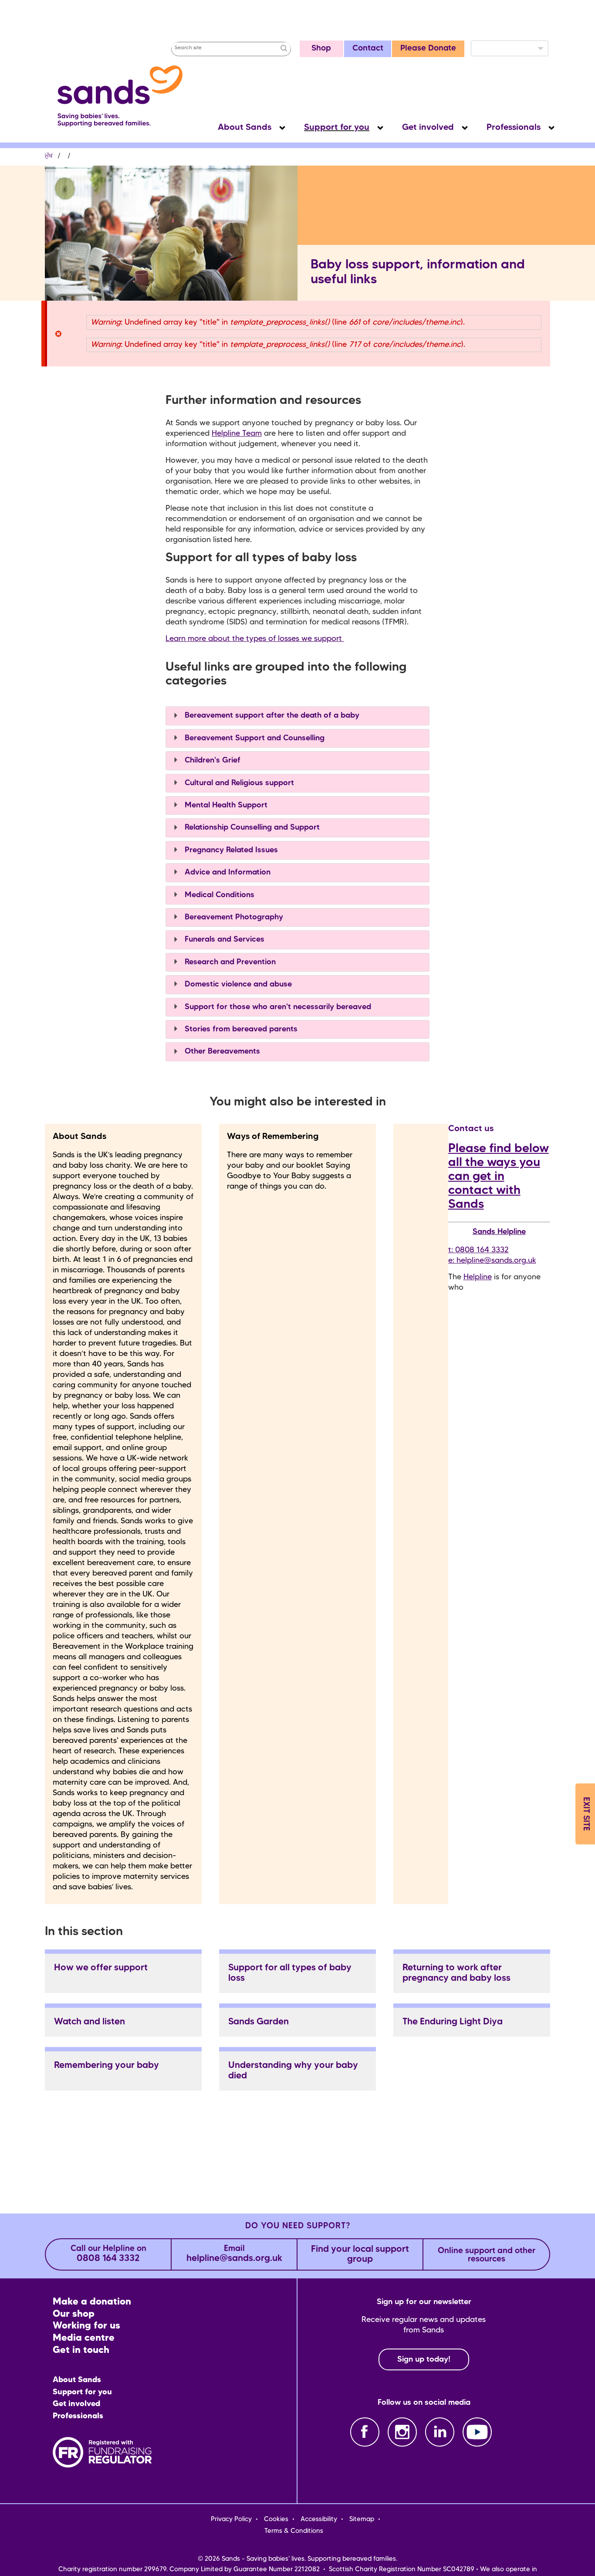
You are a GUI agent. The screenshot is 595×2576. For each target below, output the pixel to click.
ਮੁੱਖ (49, 156)
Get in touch (81, 2351)
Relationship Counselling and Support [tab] (251, 827)
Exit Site (586, 1814)
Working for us (86, 2326)
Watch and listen (90, 2022)
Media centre (84, 2338)
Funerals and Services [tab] (223, 939)
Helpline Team (237, 434)
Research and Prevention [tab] (229, 962)
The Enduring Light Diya (453, 2022)
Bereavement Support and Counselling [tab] (254, 738)
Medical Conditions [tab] (218, 895)
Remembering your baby (106, 2066)
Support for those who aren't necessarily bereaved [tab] (277, 1007)
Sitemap (362, 2519)
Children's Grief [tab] (211, 760)
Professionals (514, 128)
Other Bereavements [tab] (221, 1051)
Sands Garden (259, 2022)
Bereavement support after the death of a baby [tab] (271, 715)
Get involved (428, 128)
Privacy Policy (231, 2519)
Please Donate (428, 49)
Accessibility (319, 2519)
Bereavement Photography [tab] (233, 917)
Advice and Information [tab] (227, 872)
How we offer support (101, 1968)
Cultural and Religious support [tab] (238, 783)
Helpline (478, 1277)
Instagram (402, 2432)
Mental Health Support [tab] (225, 805)
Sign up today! (424, 2359)
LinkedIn (440, 2432)
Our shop (74, 2314)
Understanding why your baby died (293, 2071)
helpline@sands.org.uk (496, 1261)
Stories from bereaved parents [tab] (240, 1029)
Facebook (365, 2432)
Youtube (477, 2432)
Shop (321, 49)
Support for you (337, 128)
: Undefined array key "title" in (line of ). (278, 322)
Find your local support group (360, 2254)
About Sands (245, 128)
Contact (368, 49)
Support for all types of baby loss (290, 1973)
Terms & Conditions (294, 2531)
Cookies (276, 2519)
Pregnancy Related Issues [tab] (230, 850)
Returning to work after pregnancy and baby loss (456, 1973)
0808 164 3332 (108, 2254)
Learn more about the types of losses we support (255, 639)
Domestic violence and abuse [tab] (237, 984)
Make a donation (92, 2302)
